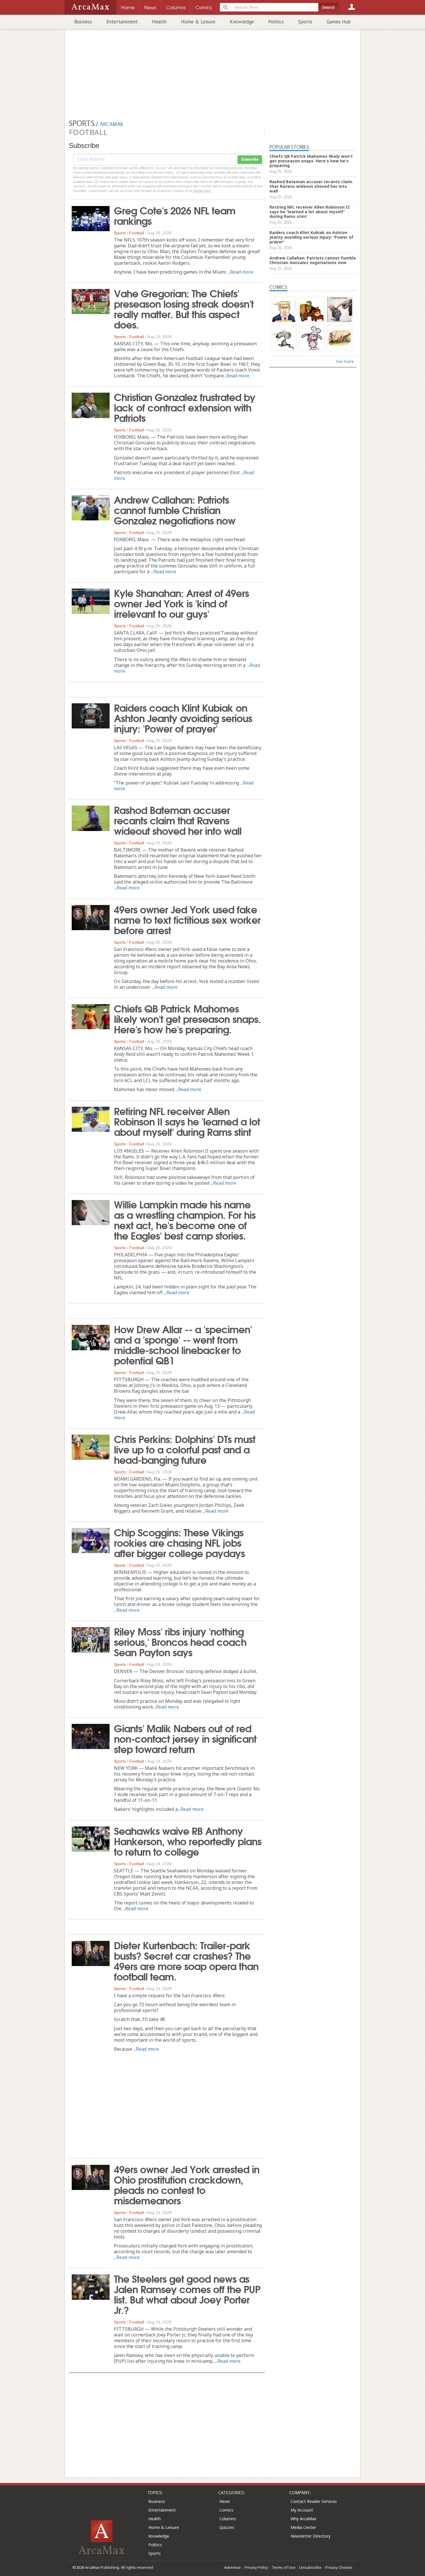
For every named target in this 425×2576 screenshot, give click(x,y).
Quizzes (227, 2527)
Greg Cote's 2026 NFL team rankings (175, 215)
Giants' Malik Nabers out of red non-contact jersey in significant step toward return (185, 1738)
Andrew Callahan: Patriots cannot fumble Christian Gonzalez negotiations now (175, 509)
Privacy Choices (339, 2567)
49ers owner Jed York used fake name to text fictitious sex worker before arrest (187, 919)
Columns (228, 2519)
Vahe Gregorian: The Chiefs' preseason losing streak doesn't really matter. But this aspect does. (184, 308)
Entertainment (122, 22)
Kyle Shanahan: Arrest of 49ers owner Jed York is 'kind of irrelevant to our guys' (181, 603)
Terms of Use (284, 2567)
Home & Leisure (198, 22)
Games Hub (339, 22)
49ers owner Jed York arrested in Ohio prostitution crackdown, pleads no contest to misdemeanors (187, 2184)
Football (137, 233)
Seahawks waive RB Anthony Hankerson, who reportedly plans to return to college (188, 1841)
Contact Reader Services (314, 2501)
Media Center (303, 2527)
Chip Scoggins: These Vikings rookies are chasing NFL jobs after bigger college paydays (179, 1542)
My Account (302, 2510)
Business (83, 22)
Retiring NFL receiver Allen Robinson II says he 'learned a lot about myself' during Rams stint (187, 1121)
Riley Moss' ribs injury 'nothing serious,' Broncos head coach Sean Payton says (180, 1641)
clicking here (202, 191)
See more (345, 361)
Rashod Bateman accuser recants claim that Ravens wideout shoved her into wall (178, 820)
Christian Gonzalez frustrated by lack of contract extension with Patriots (185, 407)
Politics (276, 22)
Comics (226, 2510)
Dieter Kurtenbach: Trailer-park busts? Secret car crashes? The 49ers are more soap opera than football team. (186, 1960)
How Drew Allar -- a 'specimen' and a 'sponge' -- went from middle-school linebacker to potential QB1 (183, 1344)
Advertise (232, 2567)
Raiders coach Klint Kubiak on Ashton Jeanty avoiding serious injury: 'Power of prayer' (183, 717)
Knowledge (242, 22)
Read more (242, 272)
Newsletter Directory (311, 2536)
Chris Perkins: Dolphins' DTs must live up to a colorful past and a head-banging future (185, 1449)
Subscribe (250, 160)
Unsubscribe (310, 2567)
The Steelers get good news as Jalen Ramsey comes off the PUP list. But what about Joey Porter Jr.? (187, 2294)
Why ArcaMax (303, 2519)
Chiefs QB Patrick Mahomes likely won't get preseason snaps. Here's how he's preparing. (187, 1018)
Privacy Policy (256, 2567)
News (225, 2501)
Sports (305, 22)
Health (159, 22)
